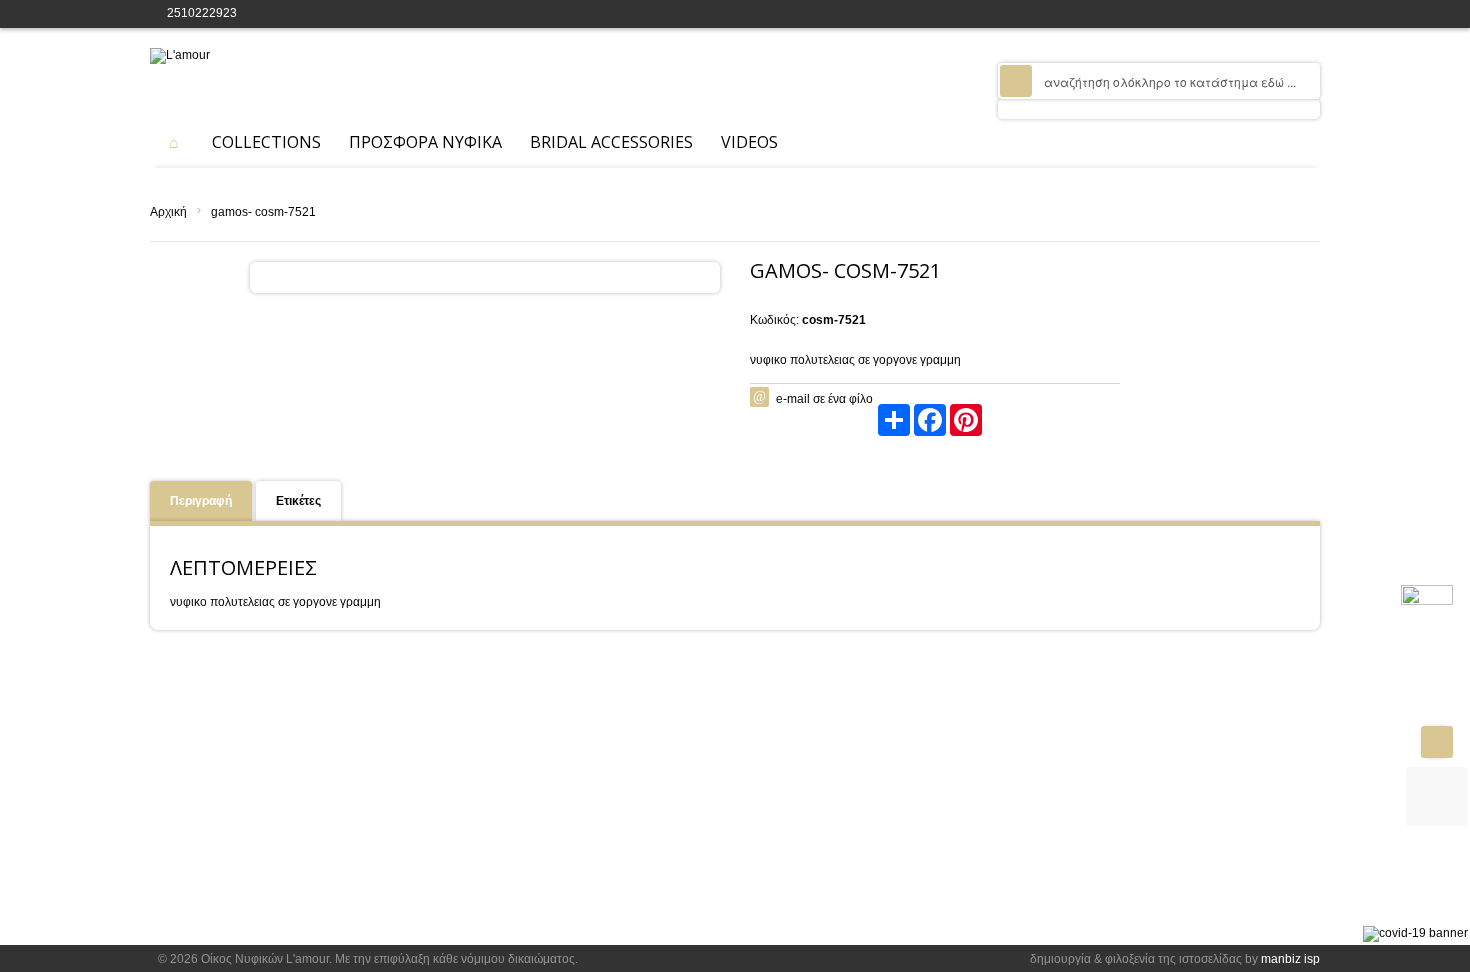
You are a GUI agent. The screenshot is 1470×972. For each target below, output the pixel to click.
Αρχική (168, 212)
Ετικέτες (298, 501)
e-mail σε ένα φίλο (824, 399)
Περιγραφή (201, 501)
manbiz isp (1290, 959)
